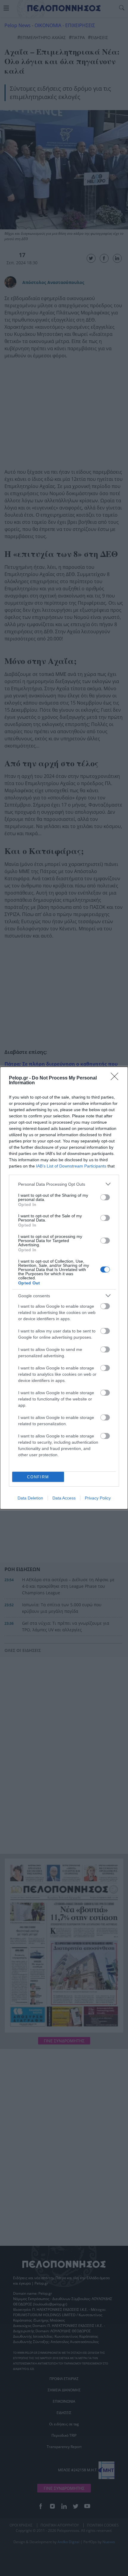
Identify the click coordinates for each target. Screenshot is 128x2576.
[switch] (105, 1197)
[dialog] (64, 1288)
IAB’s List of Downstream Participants (71, 1166)
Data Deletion (30, 1498)
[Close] (116, 1078)
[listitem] (64, 1184)
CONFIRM (38, 1477)
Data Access (64, 1498)
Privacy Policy (98, 1498)
